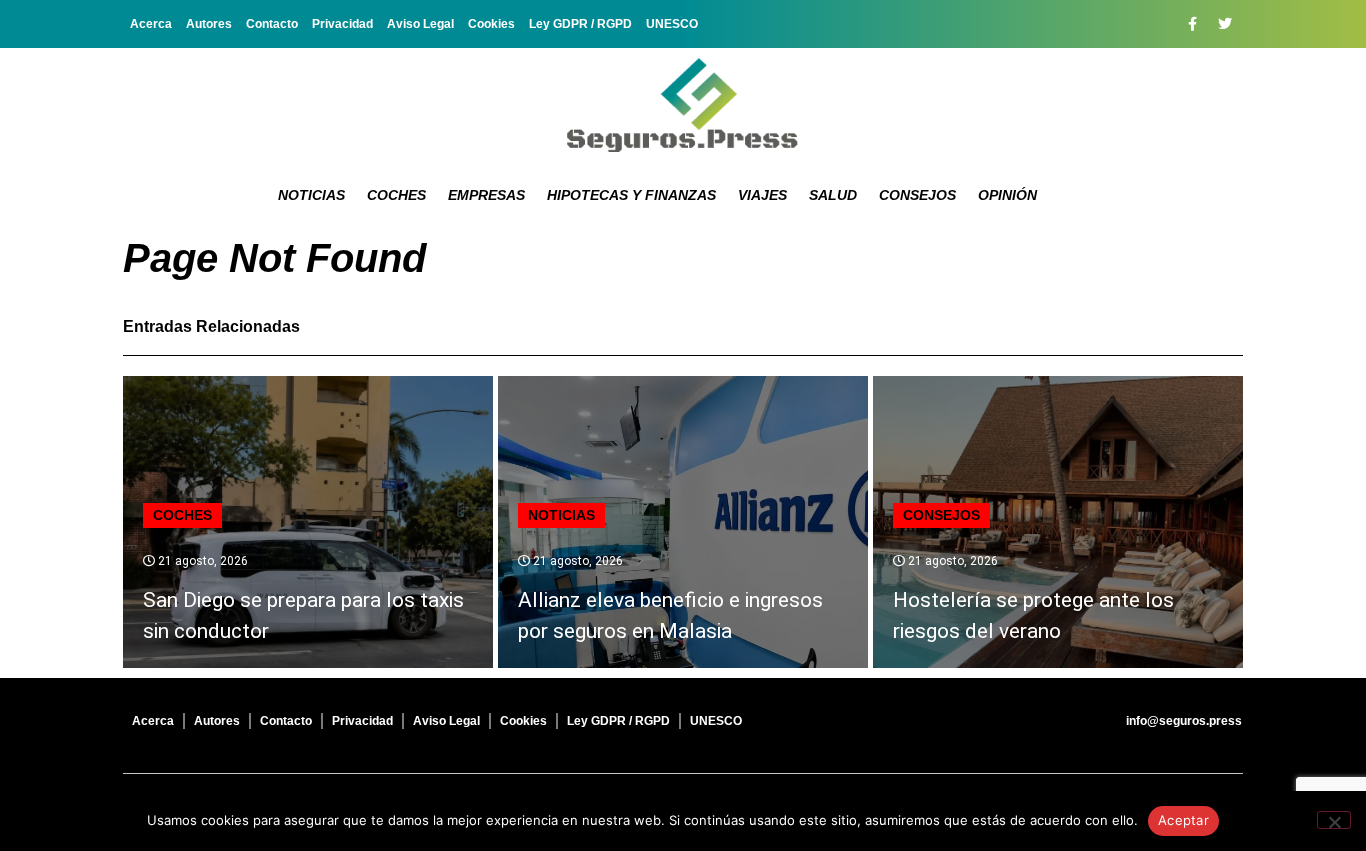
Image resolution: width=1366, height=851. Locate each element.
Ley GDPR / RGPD (580, 24)
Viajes (762, 195)
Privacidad (342, 24)
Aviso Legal (420, 24)
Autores (209, 24)
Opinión (1007, 195)
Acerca (151, 24)
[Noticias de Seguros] (683, 105)
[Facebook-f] (1192, 24)
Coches (396, 195)
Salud (833, 195)
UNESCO (672, 24)
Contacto (272, 24)
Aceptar (1183, 820)
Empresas (486, 195)
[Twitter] (1225, 24)
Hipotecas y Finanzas (631, 195)
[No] (1334, 820)
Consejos (917, 195)
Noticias (311, 195)
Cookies (491, 24)
